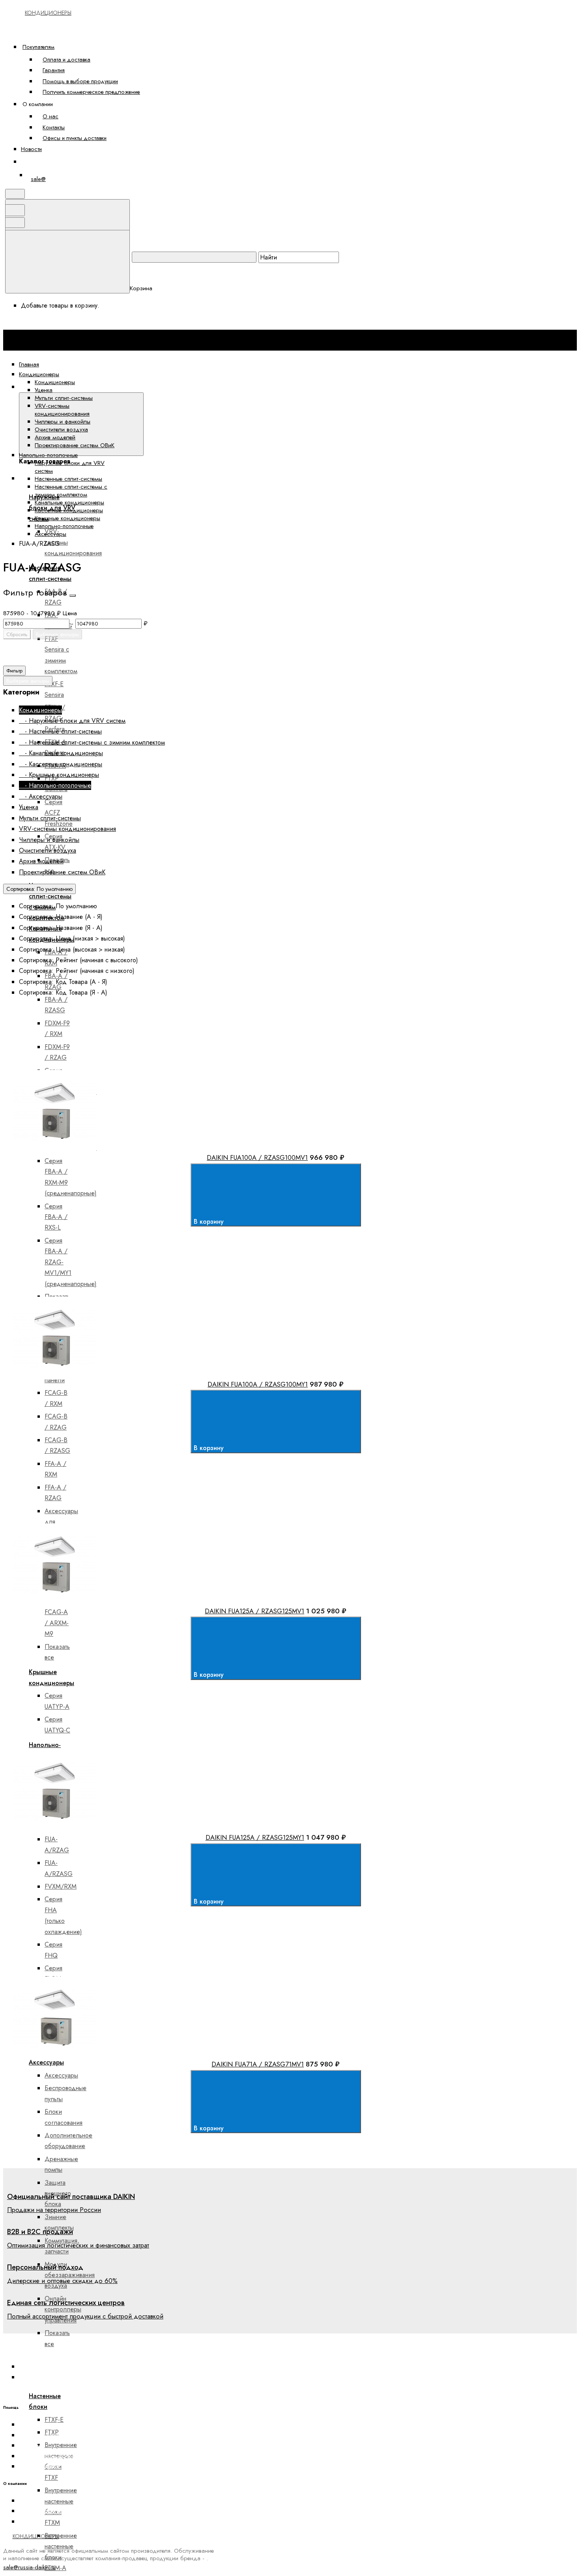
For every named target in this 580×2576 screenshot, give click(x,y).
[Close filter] (73, 595)
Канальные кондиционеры (69, 502)
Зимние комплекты (59, 2222)
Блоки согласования (64, 2117)
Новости (31, 149)
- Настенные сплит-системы (60, 731)
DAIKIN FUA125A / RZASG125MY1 (255, 1837)
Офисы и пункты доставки (75, 138)
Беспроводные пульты (65, 2093)
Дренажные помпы (61, 2164)
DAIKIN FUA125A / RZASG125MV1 (254, 1611)
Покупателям (38, 47)
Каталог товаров (170, 387)
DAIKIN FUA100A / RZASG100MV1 (257, 1157)
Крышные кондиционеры (67, 518)
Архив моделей (55, 437)
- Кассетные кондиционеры (61, 764)
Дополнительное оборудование (68, 2141)
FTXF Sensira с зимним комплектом (61, 655)
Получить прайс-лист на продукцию (67, 2466)
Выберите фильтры (57, 634)
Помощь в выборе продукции (80, 81)
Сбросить (17, 634)
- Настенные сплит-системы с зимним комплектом (92, 742)
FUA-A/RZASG (59, 1868)
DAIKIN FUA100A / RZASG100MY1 (258, 1384)
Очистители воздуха (61, 429)
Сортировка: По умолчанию (39, 889)
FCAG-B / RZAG (56, 1422)
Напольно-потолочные (64, 526)
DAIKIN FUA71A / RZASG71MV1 (258, 2064)
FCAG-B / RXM (56, 1398)
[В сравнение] (74, 1065)
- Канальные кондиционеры (61, 753)
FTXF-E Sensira (54, 689)
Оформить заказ (49, 161)
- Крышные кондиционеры (59, 775)
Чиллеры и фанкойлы (63, 422)
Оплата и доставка (66, 59)
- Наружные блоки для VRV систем (72, 721)
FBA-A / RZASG (56, 1005)
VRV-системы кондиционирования (62, 410)
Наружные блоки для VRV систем (70, 467)
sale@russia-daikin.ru (29, 2567)
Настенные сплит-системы (68, 479)
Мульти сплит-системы (64, 398)
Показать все (57, 1652)
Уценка (44, 390)
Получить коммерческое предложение (91, 92)
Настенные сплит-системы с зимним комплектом (71, 491)
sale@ (38, 179)
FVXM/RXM (61, 1886)
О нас (51, 116)
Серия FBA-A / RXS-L (56, 1217)
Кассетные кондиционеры (69, 510)
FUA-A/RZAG (57, 1844)
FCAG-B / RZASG (57, 1445)
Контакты (54, 127)
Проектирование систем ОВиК (75, 445)
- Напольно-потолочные (55, 785)
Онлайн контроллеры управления (63, 2309)
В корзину (210, 1222)
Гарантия (54, 70)
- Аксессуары (41, 796)
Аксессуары (46, 2062)
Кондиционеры (55, 382)
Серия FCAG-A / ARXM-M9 (57, 1617)
